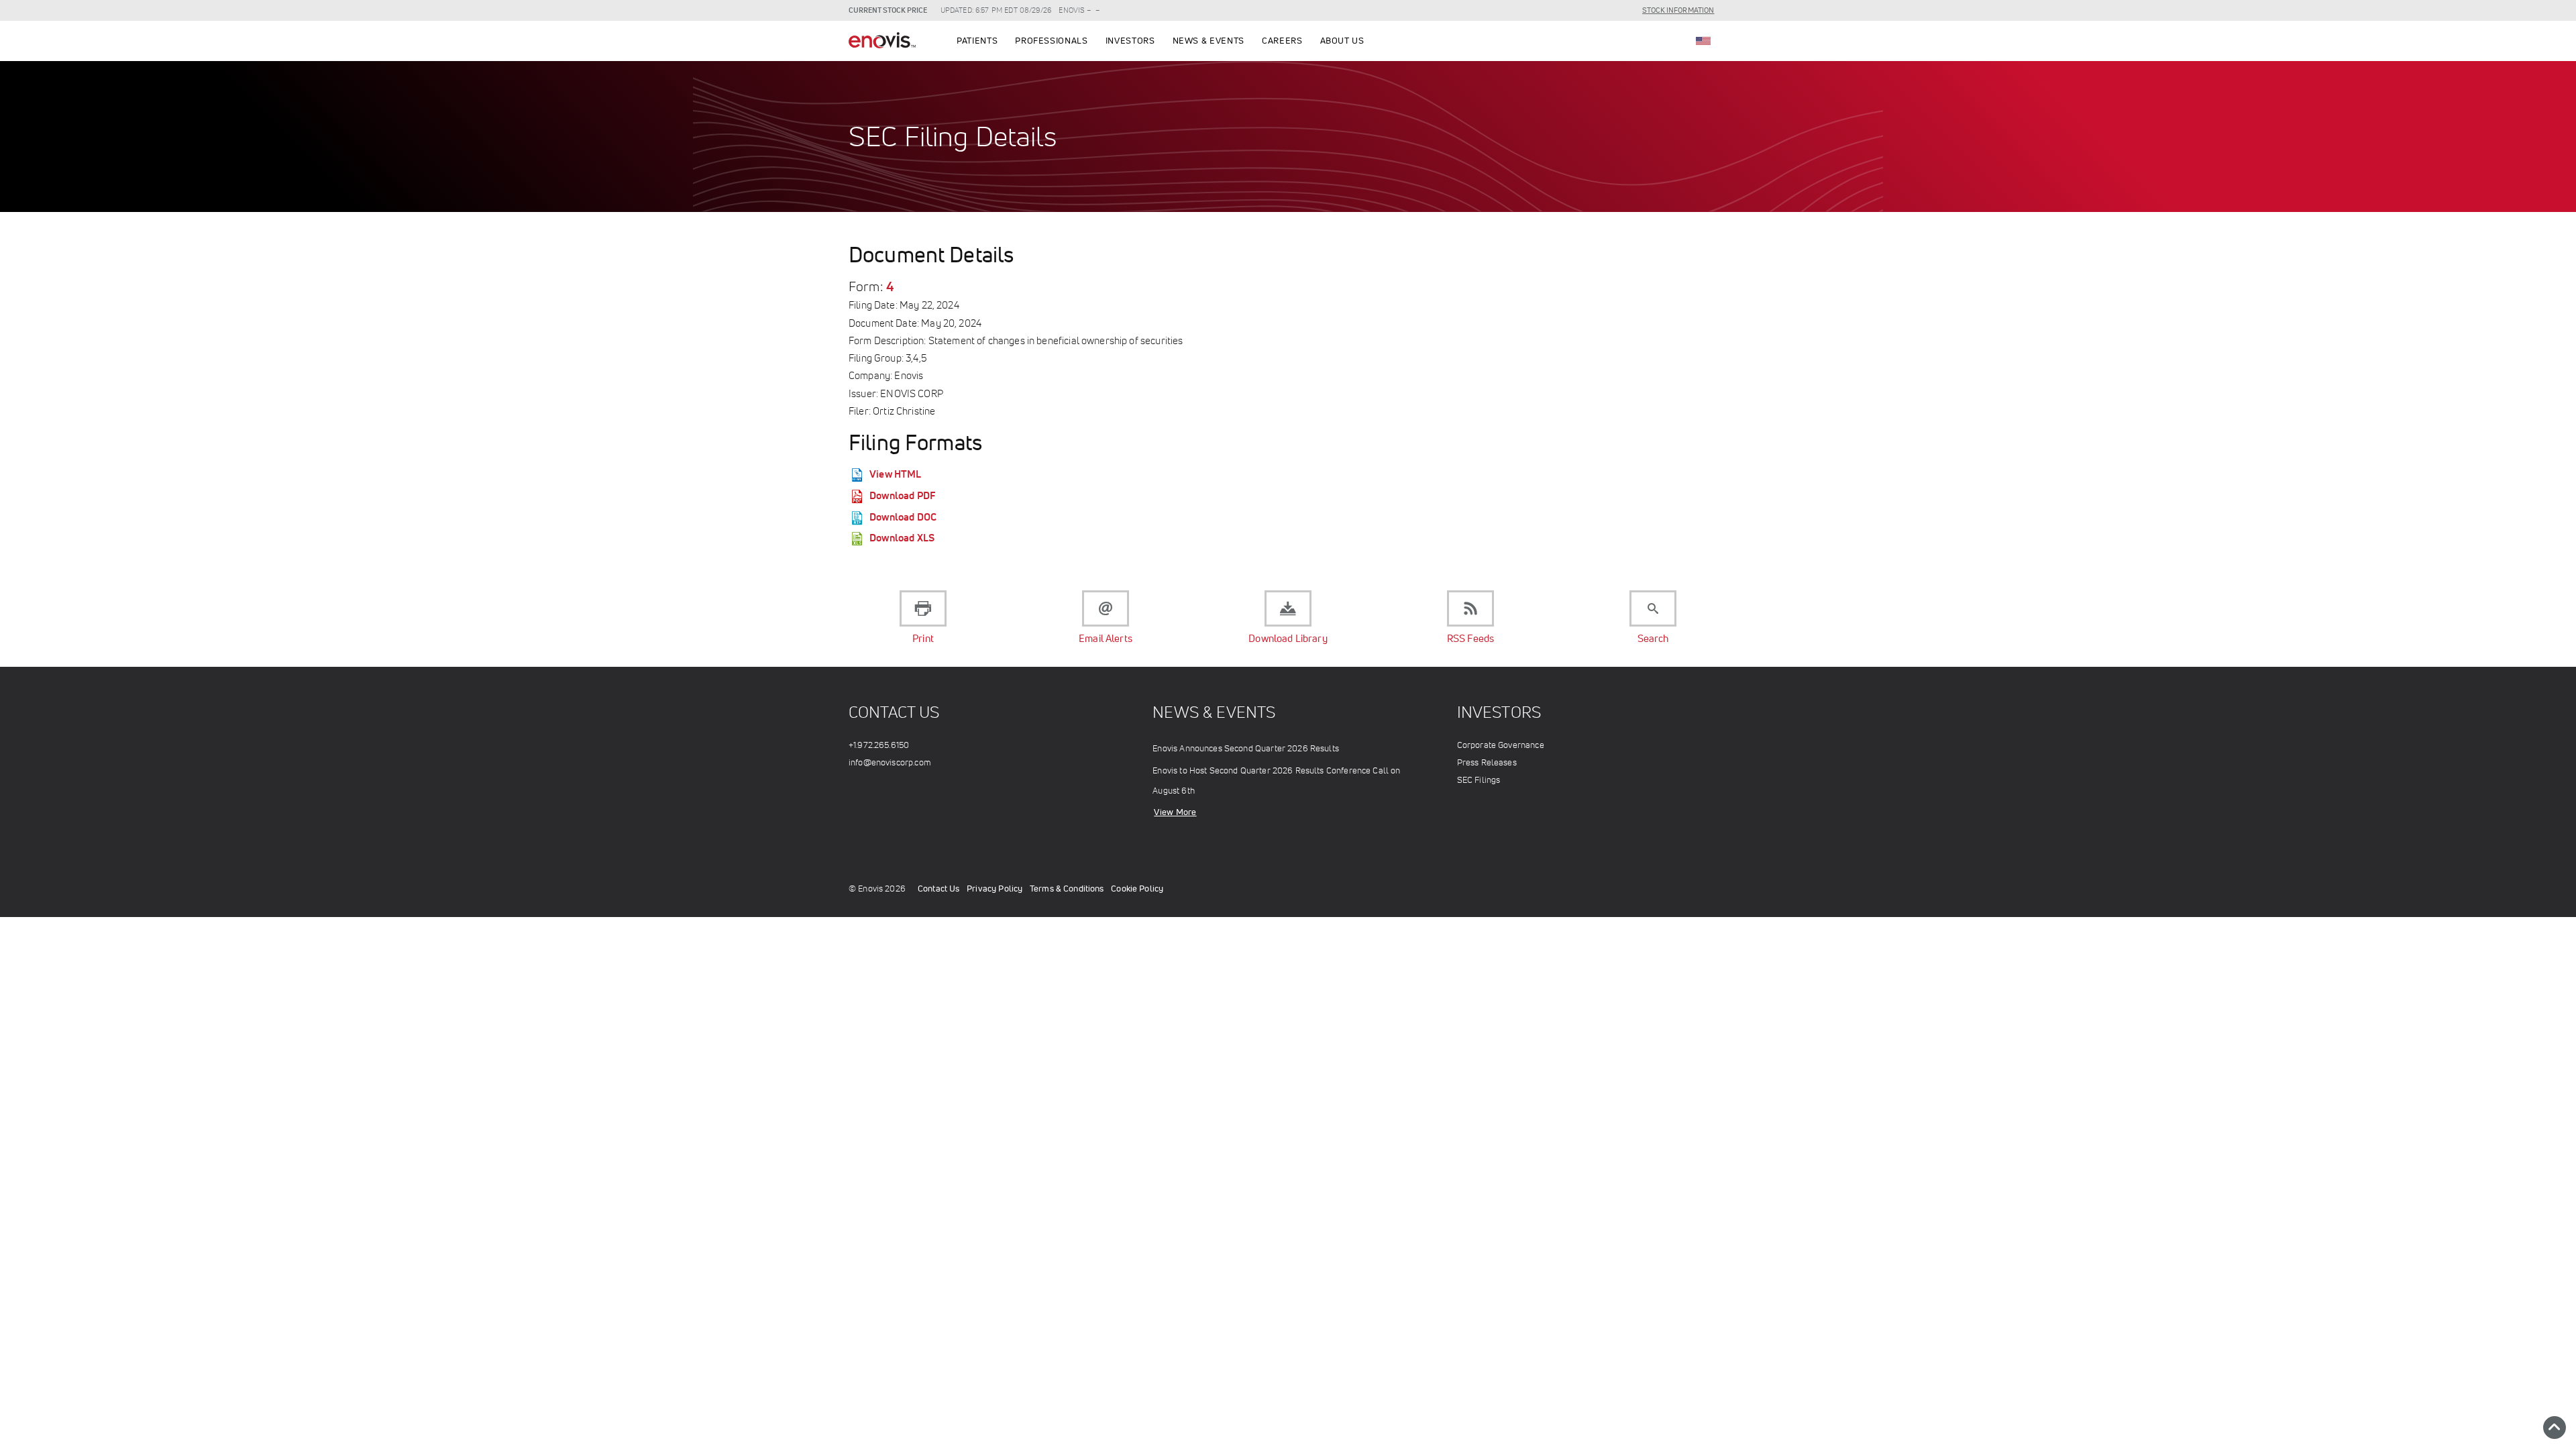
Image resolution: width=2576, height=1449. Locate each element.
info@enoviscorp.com (890, 762)
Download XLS (902, 538)
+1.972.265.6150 (879, 745)
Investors (1130, 41)
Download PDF (902, 495)
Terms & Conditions (1067, 889)
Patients (977, 41)
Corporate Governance (1501, 745)
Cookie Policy (1137, 889)
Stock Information (1678, 10)
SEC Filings (1479, 780)
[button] (2555, 1428)
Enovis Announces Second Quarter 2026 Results (1246, 748)
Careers (1282, 41)
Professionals (1051, 41)
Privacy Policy (995, 889)
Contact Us (939, 889)
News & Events (1209, 41)
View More (1175, 812)
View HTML (895, 474)
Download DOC (903, 517)
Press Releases (1487, 762)
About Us (1342, 41)
